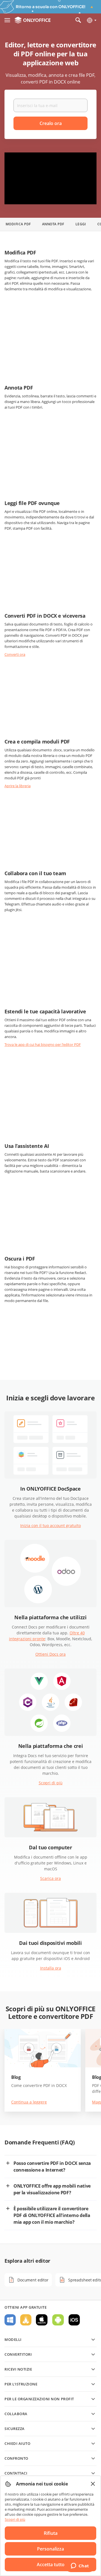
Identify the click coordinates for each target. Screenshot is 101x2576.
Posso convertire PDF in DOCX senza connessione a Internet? (52, 2167)
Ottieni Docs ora (50, 1654)
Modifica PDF (18, 224)
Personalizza (50, 2549)
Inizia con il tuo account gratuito (50, 1526)
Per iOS (74, 2320)
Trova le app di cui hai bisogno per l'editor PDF (43, 1044)
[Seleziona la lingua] (91, 20)
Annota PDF (53, 224)
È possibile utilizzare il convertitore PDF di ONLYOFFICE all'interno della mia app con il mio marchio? (52, 2215)
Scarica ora (50, 1878)
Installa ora (51, 1968)
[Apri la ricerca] (78, 20)
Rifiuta (51, 2533)
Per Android (58, 2320)
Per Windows (10, 2320)
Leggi (81, 224)
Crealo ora (51, 123)
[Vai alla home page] (33, 20)
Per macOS (42, 2320)
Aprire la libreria (18, 786)
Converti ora (15, 654)
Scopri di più (51, 1783)
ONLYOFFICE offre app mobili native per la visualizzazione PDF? (52, 2189)
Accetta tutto (51, 2565)
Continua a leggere (29, 2102)
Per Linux (26, 2320)
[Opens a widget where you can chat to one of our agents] (80, 2566)
